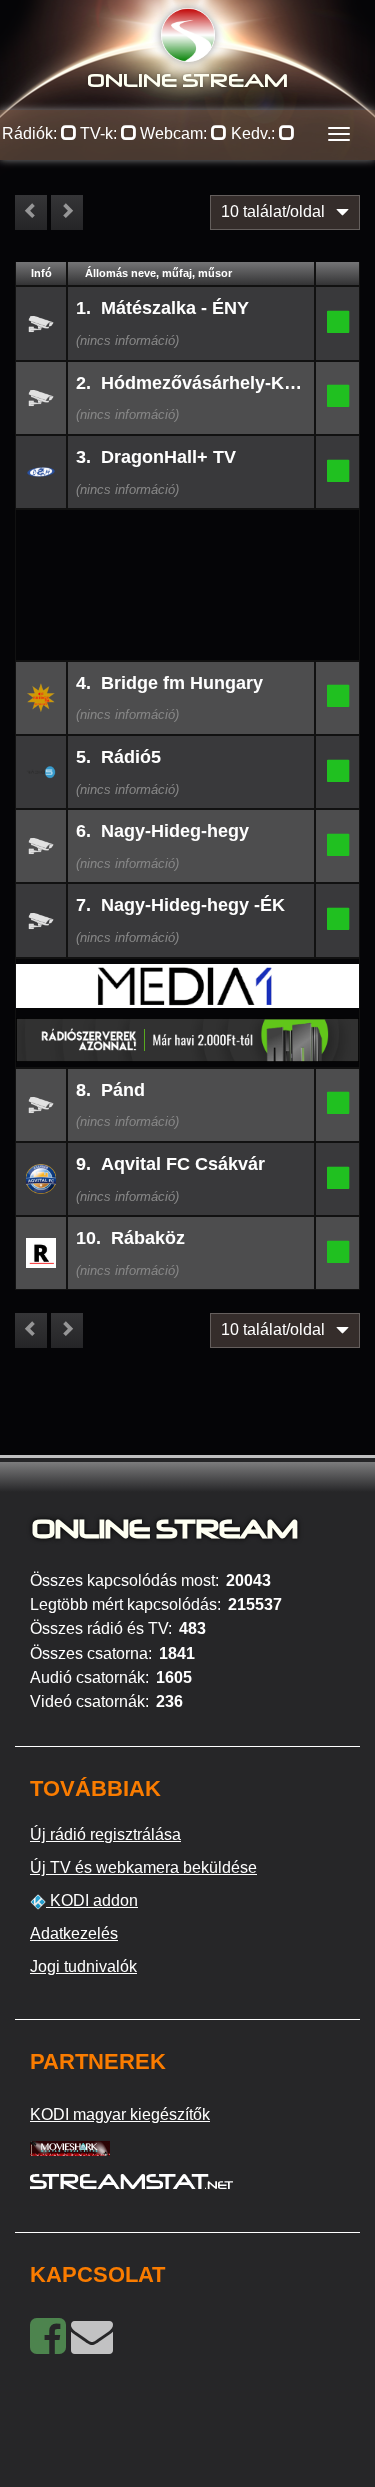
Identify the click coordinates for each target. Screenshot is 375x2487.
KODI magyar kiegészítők (120, 2114)
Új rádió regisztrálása (105, 1834)
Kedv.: (255, 133)
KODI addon (92, 1900)
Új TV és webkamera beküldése (143, 1867)
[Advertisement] (188, 542)
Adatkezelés (74, 1933)
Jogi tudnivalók (83, 1966)
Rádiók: (31, 133)
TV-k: (100, 133)
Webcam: (175, 133)
